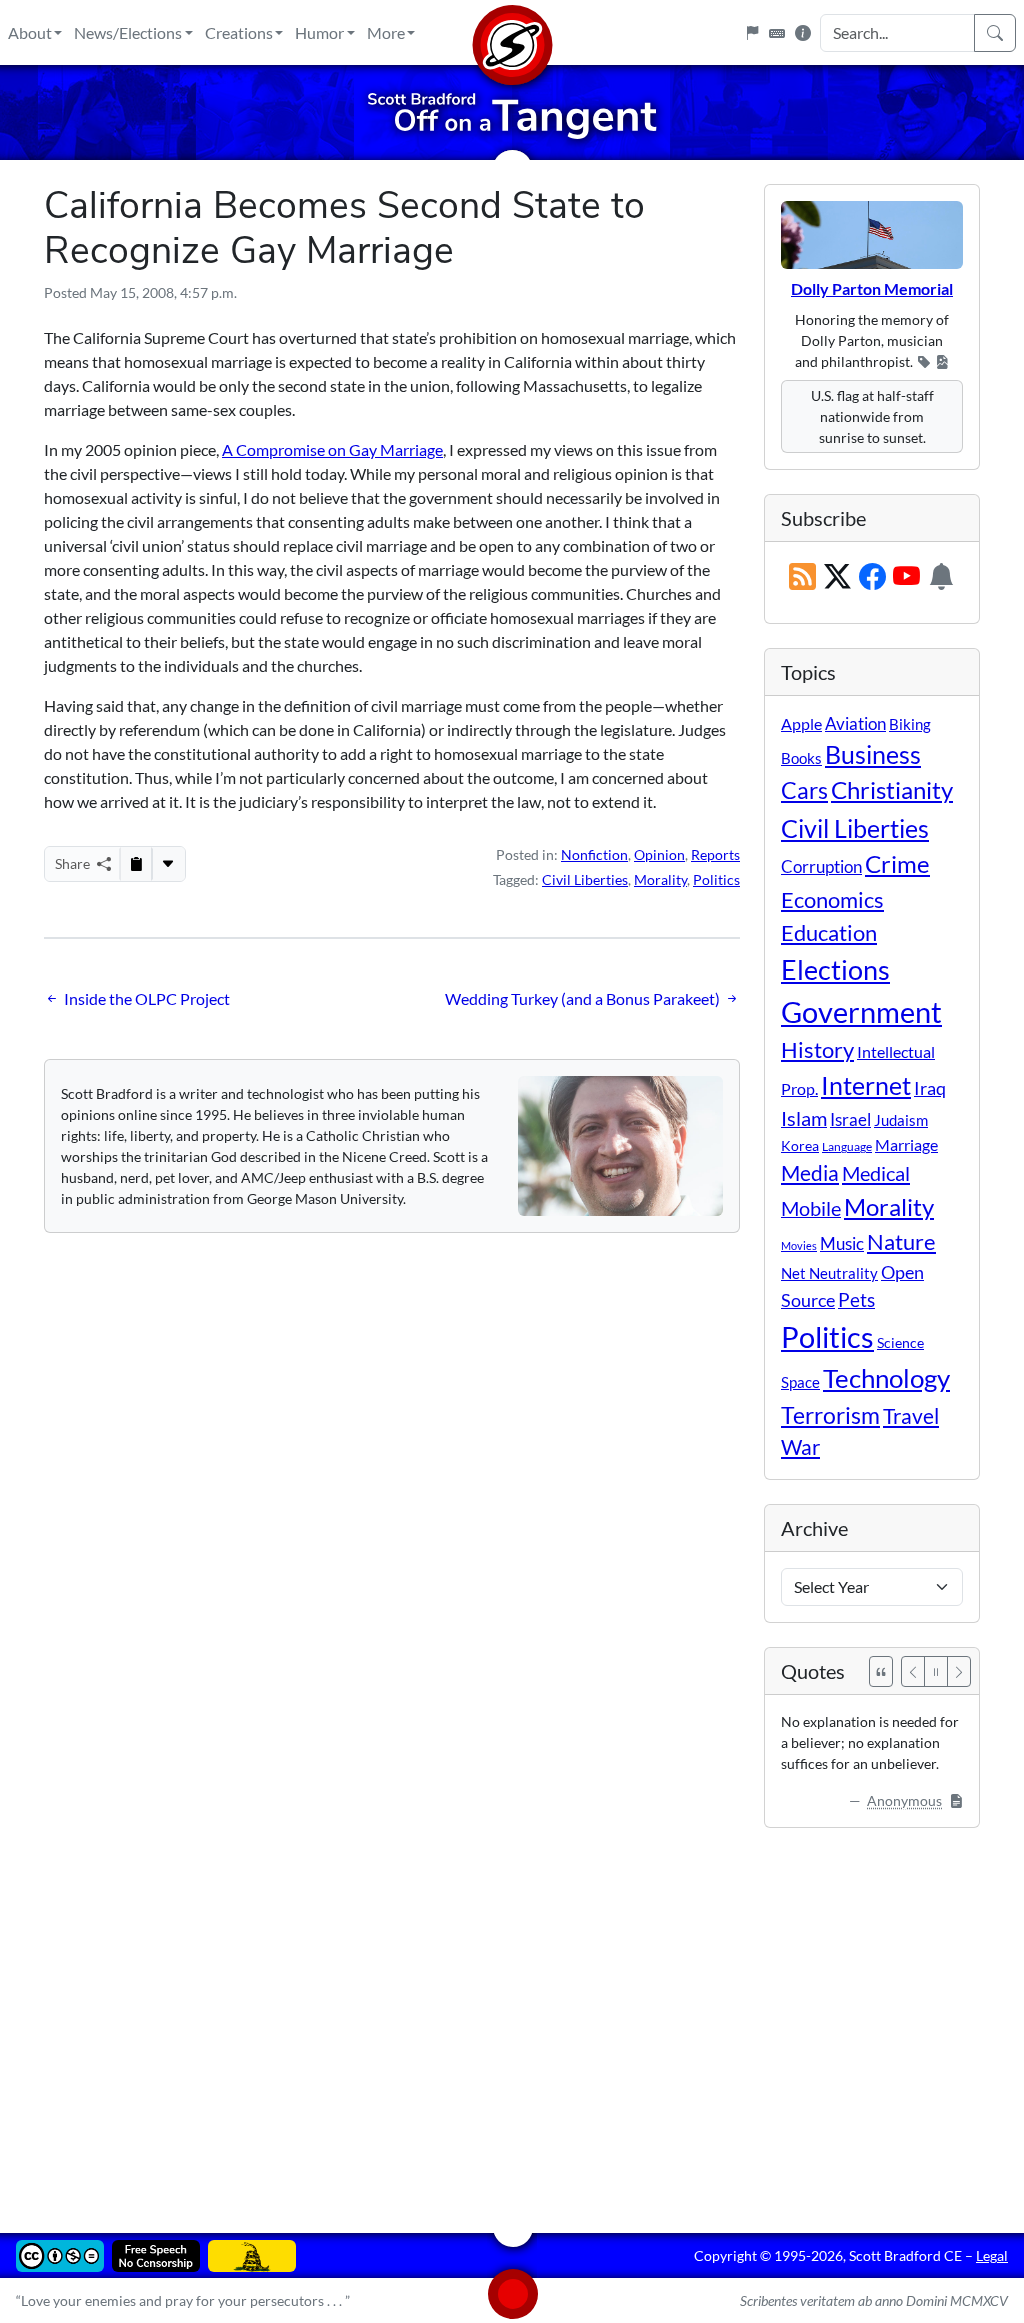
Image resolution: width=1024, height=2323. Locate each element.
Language (847, 1146)
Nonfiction (594, 854)
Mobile (811, 1208)
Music (842, 1243)
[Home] (512, 32)
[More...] (168, 864)
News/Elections (128, 32)
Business (873, 754)
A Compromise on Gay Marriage (332, 449)
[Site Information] (803, 33)
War (800, 1447)
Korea (800, 1145)
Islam (804, 1118)
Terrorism (830, 1415)
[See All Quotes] (881, 1671)
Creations (239, 32)
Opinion (659, 854)
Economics (832, 899)
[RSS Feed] (802, 577)
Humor (319, 32)
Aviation (855, 724)
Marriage (906, 1144)
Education (829, 932)
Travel (911, 1416)
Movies (799, 1245)
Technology (886, 1378)
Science (900, 1342)
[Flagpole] (752, 33)
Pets (856, 1299)
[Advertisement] (512, 2016)
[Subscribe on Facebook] (872, 577)
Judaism (901, 1120)
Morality (660, 879)
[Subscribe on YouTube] (906, 577)
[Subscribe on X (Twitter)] (837, 577)
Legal (992, 2255)
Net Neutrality (829, 1273)
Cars (804, 790)
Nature (901, 1241)
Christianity (892, 790)
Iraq (930, 1088)
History (817, 1049)
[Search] (995, 33)
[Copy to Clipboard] (136, 864)
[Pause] (936, 1671)
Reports (715, 854)
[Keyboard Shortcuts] (777, 33)
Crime (897, 864)
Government (861, 1011)
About (30, 32)
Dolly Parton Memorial (872, 288)
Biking (910, 724)
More (386, 32)
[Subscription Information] (941, 577)
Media (810, 1173)
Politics (716, 879)
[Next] (959, 1671)
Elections (835, 970)
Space (800, 1382)
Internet (866, 1085)
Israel (850, 1120)
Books (801, 758)
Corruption (821, 866)
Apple (801, 723)
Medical (876, 1173)
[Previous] (913, 1671)
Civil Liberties (585, 879)
